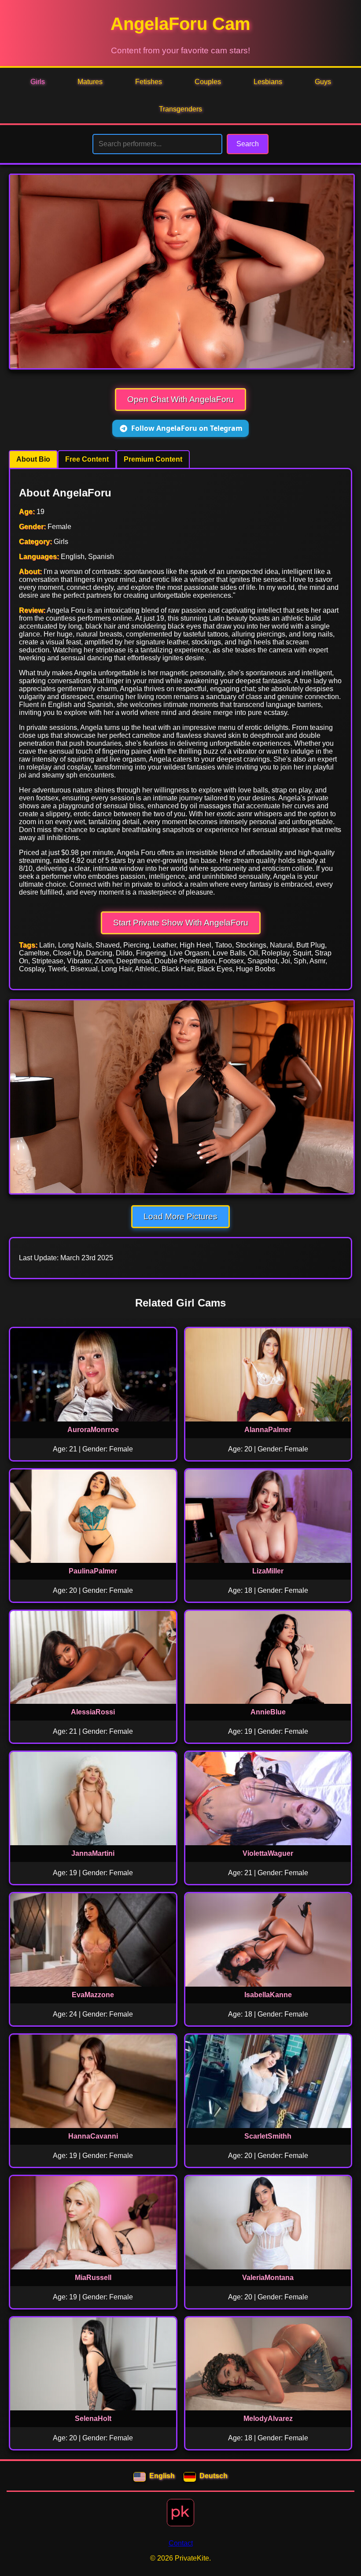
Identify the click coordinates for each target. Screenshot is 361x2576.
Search (248, 144)
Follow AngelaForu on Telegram (187, 428)
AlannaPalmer (268, 1430)
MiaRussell (93, 2278)
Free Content (87, 459)
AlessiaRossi (93, 1712)
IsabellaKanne (268, 1995)
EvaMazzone (93, 1995)
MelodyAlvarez (268, 2419)
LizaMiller (268, 1571)
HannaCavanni (93, 2136)
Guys (323, 82)
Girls (38, 82)
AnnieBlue (268, 1712)
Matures (90, 82)
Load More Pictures (180, 1216)
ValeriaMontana (268, 2278)
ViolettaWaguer (268, 1853)
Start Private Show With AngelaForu (181, 923)
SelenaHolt (93, 2419)
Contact (181, 2543)
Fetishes (149, 82)
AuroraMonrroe (93, 1430)
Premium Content (153, 459)
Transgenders (180, 109)
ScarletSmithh (268, 2136)
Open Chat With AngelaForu (180, 399)
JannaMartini (93, 1853)
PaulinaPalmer (93, 1571)
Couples (208, 82)
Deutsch (214, 2476)
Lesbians (268, 82)
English (162, 2476)
